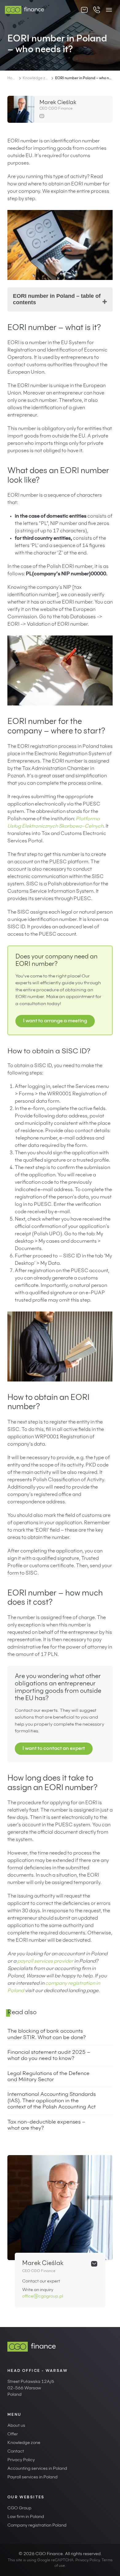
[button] (109, 10)
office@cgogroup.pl (43, 2297)
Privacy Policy (21, 2460)
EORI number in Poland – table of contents (57, 299)
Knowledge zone (36, 78)
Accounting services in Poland (37, 2469)
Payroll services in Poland (32, 2477)
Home (12, 78)
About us (16, 2426)
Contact (16, 2452)
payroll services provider (46, 1961)
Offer (13, 2434)
